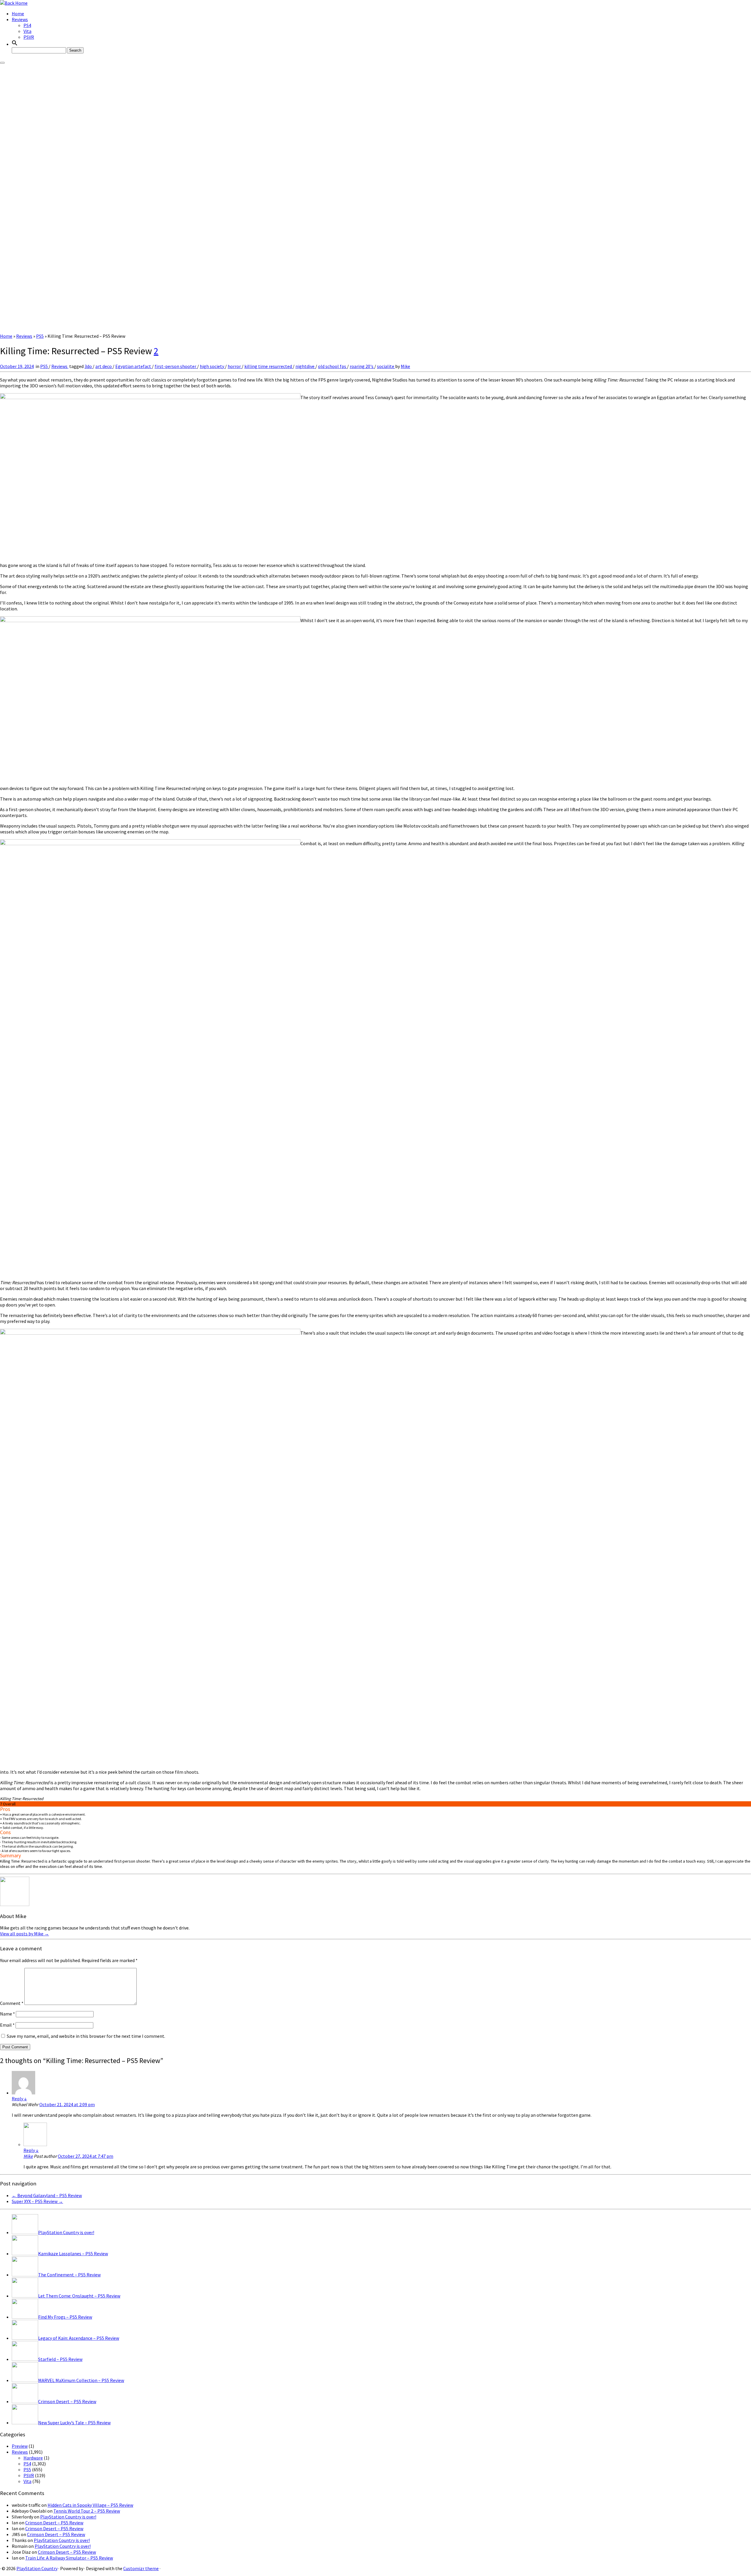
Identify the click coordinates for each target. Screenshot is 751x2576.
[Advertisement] (375, 289)
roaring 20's (362, 366)
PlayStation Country (37, 2568)
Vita (27, 31)
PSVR (29, 37)
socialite (386, 366)
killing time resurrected (269, 366)
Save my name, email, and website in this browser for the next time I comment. (86, 2036)
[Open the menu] (2, 63)
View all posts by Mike (24, 1934)
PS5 (40, 336)
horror (235, 366)
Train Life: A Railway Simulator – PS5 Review (69, 2558)
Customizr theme (141, 2568)
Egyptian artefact (134, 366)
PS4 (27, 25)
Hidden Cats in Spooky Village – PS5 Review (90, 2505)
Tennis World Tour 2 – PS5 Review (87, 2511)
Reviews (20, 19)
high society (212, 366)
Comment (12, 2003)
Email (7, 2025)
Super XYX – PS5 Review (37, 2201)
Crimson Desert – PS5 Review (54, 2523)
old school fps (333, 366)
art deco (104, 366)
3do (89, 366)
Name (7, 2014)
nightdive (305, 366)
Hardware (33, 2458)
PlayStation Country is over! (68, 2517)
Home (18, 13)
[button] (15, 44)
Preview (20, 2446)
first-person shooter (176, 366)
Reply (19, 2099)
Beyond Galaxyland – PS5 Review (47, 2195)
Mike (405, 366)
